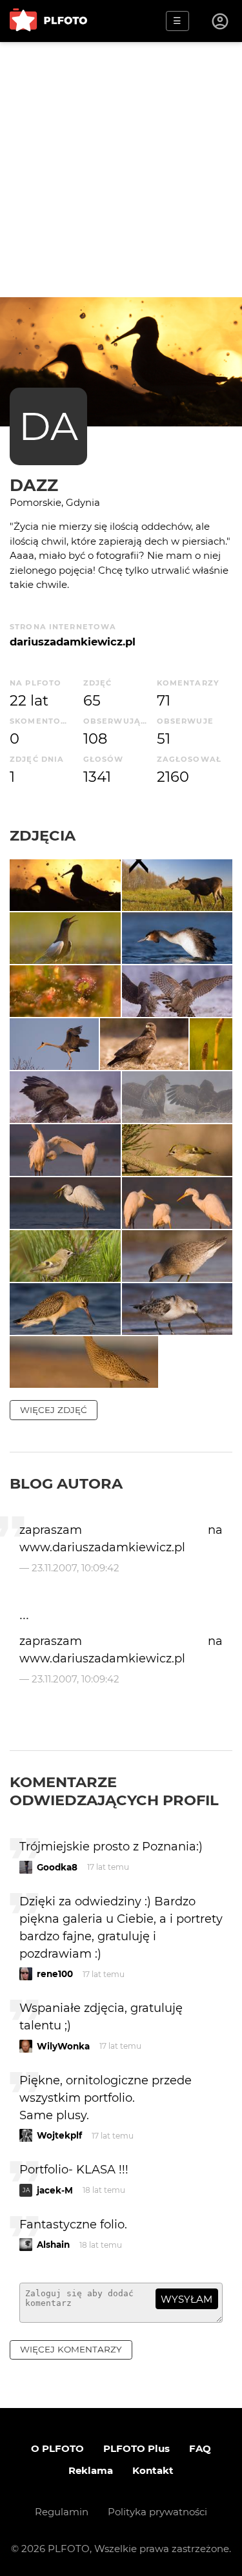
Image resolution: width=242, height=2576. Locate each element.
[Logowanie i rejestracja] (221, 21)
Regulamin (62, 2512)
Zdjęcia (43, 835)
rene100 (55, 1974)
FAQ (200, 2448)
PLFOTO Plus (136, 2448)
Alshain (53, 2245)
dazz (34, 485)
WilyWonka (63, 2046)
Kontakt (153, 2470)
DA (48, 426)
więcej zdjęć (54, 1410)
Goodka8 (57, 1867)
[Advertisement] (121, 170)
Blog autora (66, 1483)
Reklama (91, 2470)
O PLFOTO (57, 2448)
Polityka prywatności (157, 2512)
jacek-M (55, 2190)
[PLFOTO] (48, 21)
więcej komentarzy (71, 2349)
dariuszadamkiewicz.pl (73, 642)
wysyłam (187, 2299)
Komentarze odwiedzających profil (114, 1791)
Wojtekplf (59, 2135)
